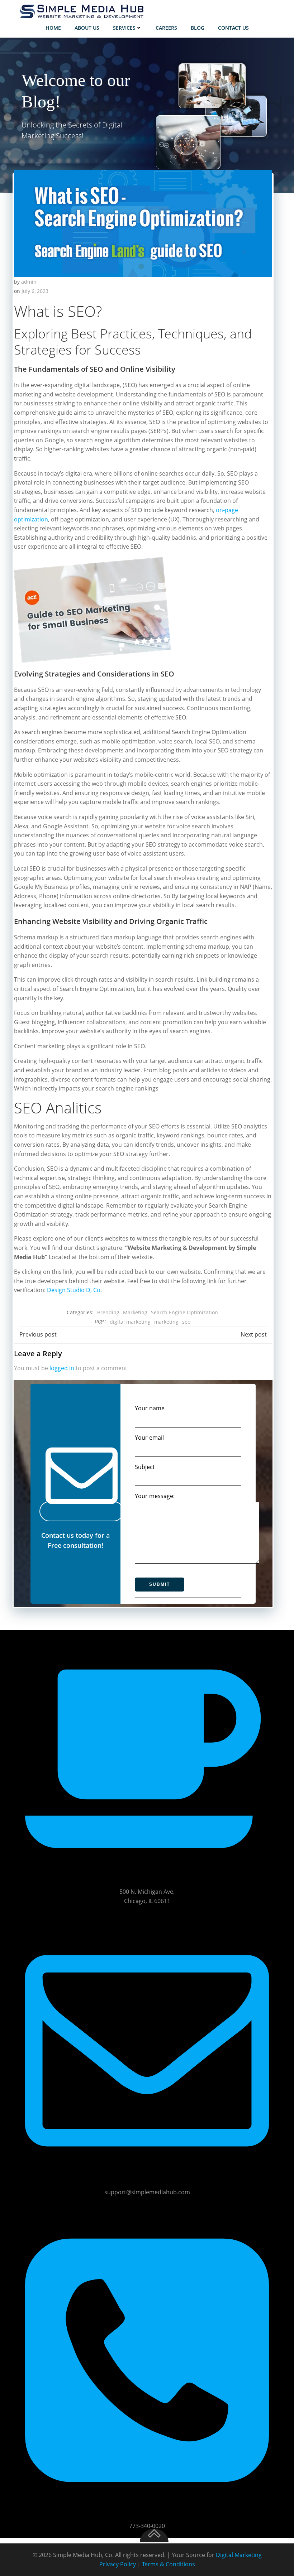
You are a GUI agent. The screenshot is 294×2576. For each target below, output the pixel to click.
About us (87, 28)
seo (186, 1322)
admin (29, 282)
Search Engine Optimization (184, 1312)
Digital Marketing (239, 2555)
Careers (166, 28)
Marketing (135, 1312)
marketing (166, 1322)
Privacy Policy (118, 2564)
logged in (62, 1368)
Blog (198, 28)
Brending (108, 1312)
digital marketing (130, 1322)
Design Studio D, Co (74, 1290)
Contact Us (233, 28)
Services (124, 28)
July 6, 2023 (35, 291)
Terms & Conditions (169, 2564)
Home (53, 28)
